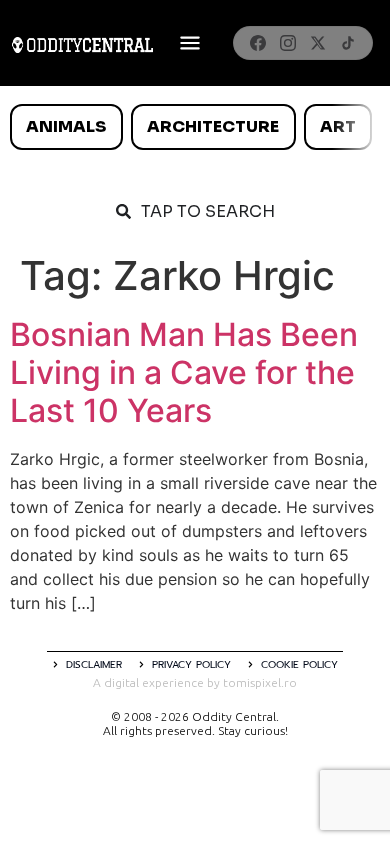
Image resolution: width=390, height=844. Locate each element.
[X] (318, 43)
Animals (66, 126)
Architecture (213, 126)
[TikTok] (348, 43)
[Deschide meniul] (190, 43)
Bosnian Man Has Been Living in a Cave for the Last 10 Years (184, 373)
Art (338, 126)
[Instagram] (288, 43)
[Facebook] (258, 43)
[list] (195, 127)
